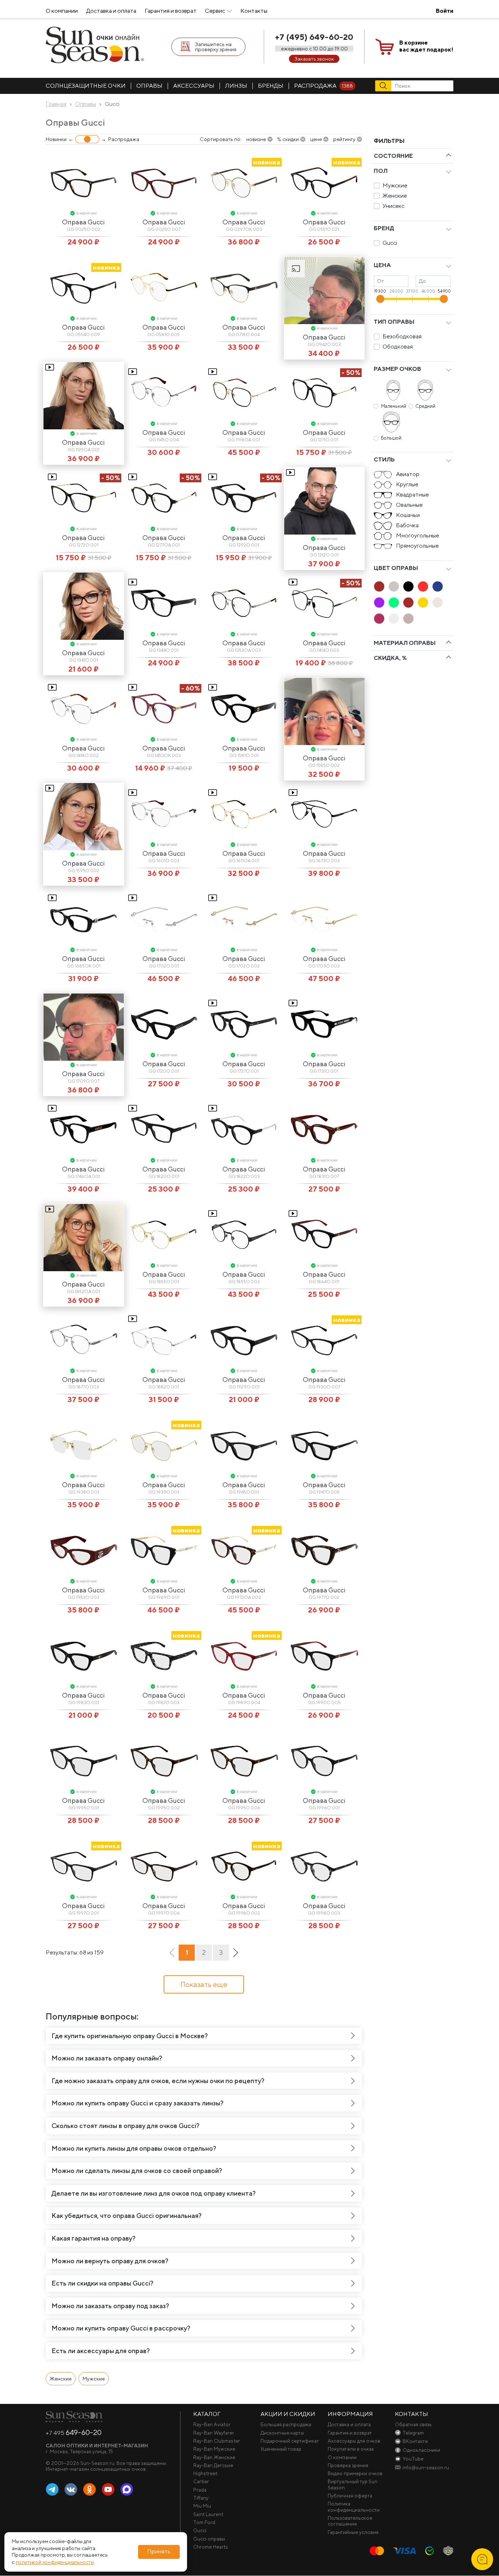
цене (316, 139)
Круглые (407, 484)
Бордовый (379, 619)
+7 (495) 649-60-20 (314, 37)
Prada (200, 2490)
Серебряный (438, 603)
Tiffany (201, 2498)
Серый (394, 586)
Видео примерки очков (355, 2473)
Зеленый (394, 603)
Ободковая (398, 347)
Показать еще (204, 1984)
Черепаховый (408, 603)
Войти (445, 11)
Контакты (254, 11)
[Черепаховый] (408, 603)
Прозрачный (394, 619)
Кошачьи (408, 515)
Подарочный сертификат (290, 2441)
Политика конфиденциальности (354, 2507)
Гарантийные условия (353, 2532)
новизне (256, 139)
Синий (438, 586)
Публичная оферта (350, 2496)
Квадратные (412, 495)
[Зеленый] (394, 603)
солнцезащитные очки (86, 86)
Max (127, 2490)
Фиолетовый (379, 603)
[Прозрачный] (394, 619)
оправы (149, 86)
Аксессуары (194, 86)
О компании (62, 11)
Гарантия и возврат (171, 11)
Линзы (236, 86)
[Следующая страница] (236, 1953)
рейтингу (344, 139)
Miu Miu (202, 2506)
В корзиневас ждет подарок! (426, 46)
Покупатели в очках (351, 2449)
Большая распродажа (286, 2424)
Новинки (56, 139)
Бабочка (407, 525)
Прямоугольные (417, 546)
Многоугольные (418, 535)
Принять (159, 2552)
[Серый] (394, 586)
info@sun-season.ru (426, 2467)
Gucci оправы (209, 2539)
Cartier (201, 2481)
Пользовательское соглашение (350, 2521)
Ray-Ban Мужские (214, 2449)
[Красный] (423, 586)
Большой (391, 438)
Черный (408, 586)
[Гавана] (379, 586)
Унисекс (393, 206)
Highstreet (205, 2473)
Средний (425, 406)
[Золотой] (423, 603)
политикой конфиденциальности (55, 2562)
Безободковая (402, 336)
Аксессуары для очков (354, 2441)
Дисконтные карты (282, 2433)
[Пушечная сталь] (408, 619)
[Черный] (408, 586)
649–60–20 (74, 2432)
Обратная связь (413, 2424)
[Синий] (438, 586)
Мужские (395, 185)
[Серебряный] (438, 603)
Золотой (423, 603)
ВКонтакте (71, 2490)
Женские (395, 196)
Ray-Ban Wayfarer (214, 2433)
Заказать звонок (314, 59)
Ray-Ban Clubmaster (217, 2441)
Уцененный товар (281, 2449)
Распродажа (323, 86)
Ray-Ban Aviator (212, 2424)
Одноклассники (89, 2490)
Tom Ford (204, 2522)
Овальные (409, 505)
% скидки (288, 139)
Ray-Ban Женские (214, 2457)
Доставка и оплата (111, 11)
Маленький (394, 406)
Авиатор (408, 474)
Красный (423, 586)
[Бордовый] (379, 619)
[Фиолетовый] (379, 603)
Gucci (390, 243)
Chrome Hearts (211, 2547)
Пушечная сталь (408, 619)
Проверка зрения (348, 2465)
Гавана (379, 586)
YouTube (108, 2490)
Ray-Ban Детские (213, 2465)
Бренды (271, 86)
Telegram (52, 2490)
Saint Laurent (208, 2514)
